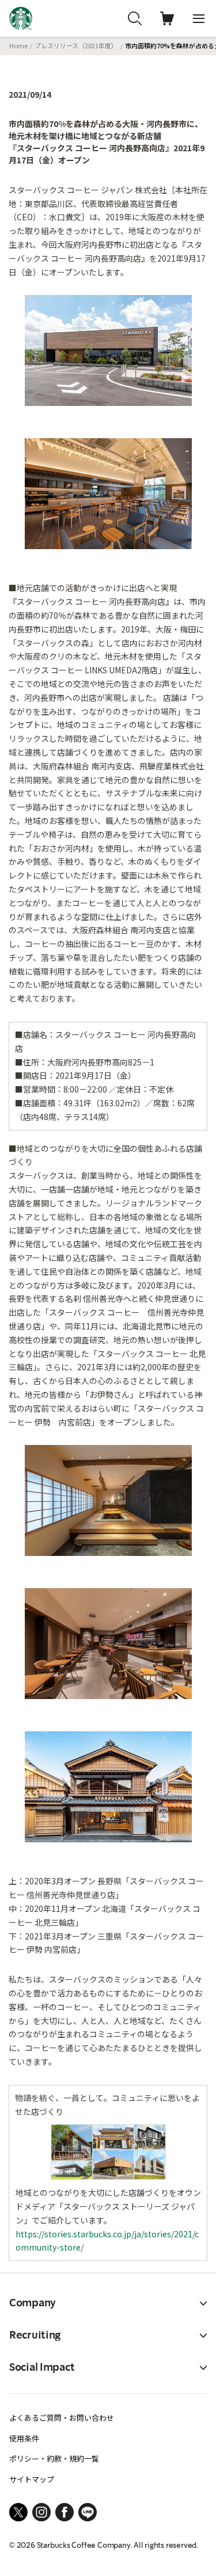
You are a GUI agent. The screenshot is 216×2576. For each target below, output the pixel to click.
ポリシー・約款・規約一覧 (54, 2458)
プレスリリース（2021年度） (76, 45)
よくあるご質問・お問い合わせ (62, 2418)
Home (18, 45)
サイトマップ (32, 2479)
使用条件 (24, 2438)
